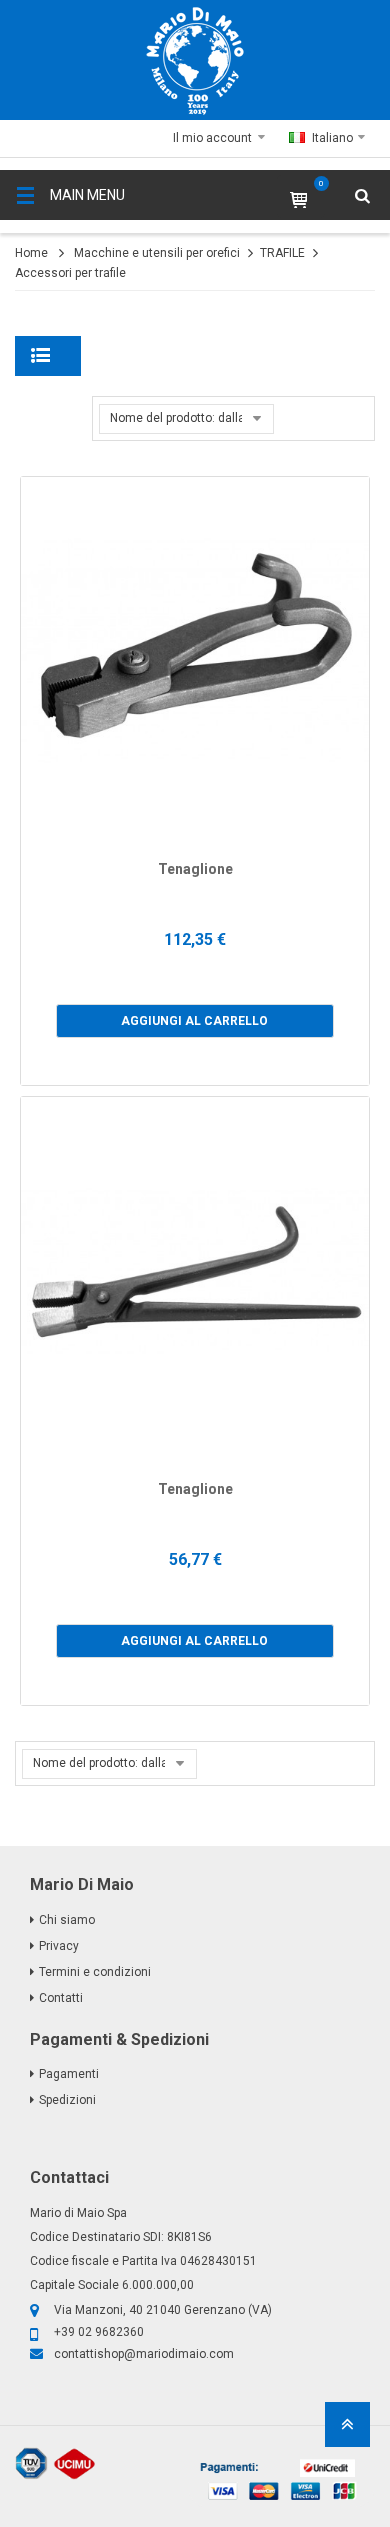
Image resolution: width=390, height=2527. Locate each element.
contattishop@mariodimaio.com (144, 2354)
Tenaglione (195, 869)
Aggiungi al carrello (194, 1021)
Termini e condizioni (95, 1972)
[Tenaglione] (195, 651)
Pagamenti (69, 2074)
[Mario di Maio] (195, 61)
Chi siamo (67, 1920)
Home (31, 253)
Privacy (59, 1946)
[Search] (350, 255)
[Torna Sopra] (347, 2430)
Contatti (61, 1998)
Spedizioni (67, 2100)
